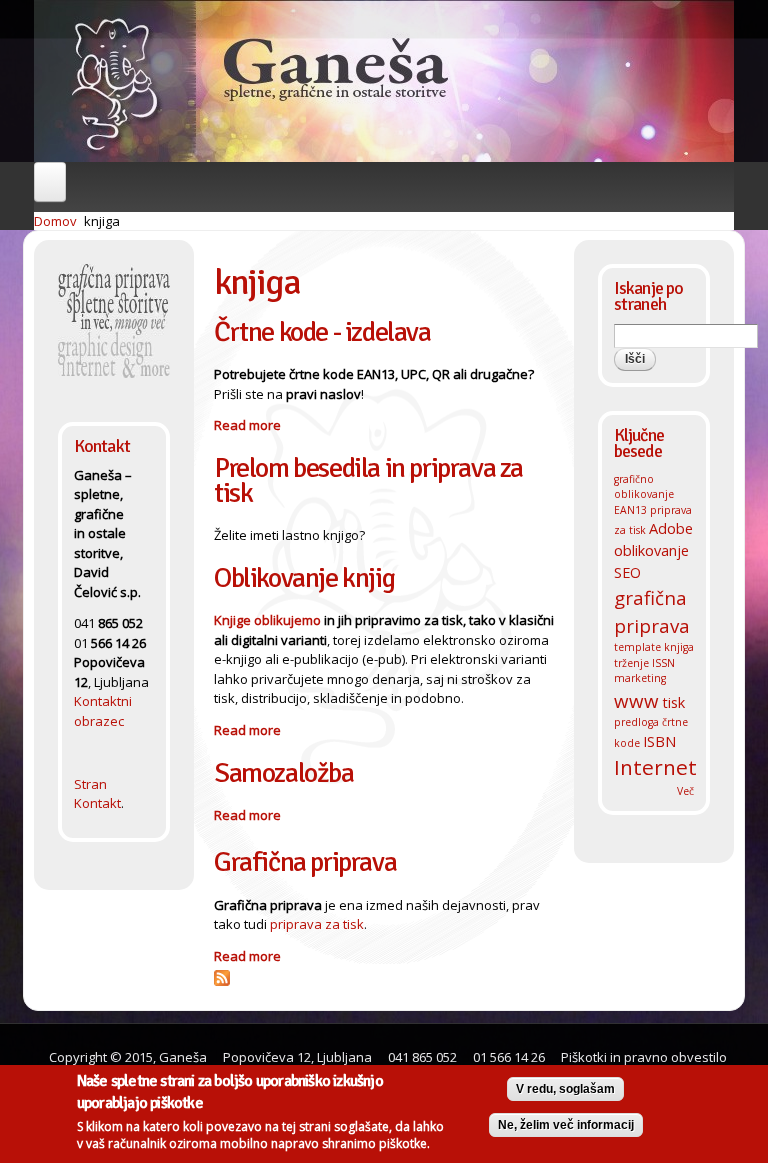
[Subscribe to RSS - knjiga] (222, 975)
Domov (55, 221)
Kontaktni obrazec (103, 711)
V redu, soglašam (565, 1089)
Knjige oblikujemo (267, 620)
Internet (655, 767)
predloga (636, 722)
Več (685, 791)
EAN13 (630, 510)
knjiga (102, 221)
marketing (640, 678)
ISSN (663, 663)
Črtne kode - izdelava (322, 332)
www (636, 700)
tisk (673, 702)
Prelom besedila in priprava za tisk (368, 480)
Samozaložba (284, 773)
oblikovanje (651, 550)
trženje (631, 663)
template (637, 647)
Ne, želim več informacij (566, 1125)
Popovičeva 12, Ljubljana (297, 1057)
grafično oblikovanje (644, 487)
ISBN (659, 741)
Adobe (671, 528)
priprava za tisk (317, 924)
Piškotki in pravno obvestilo (642, 1057)
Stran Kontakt (97, 794)
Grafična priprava (305, 862)
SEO (627, 572)
